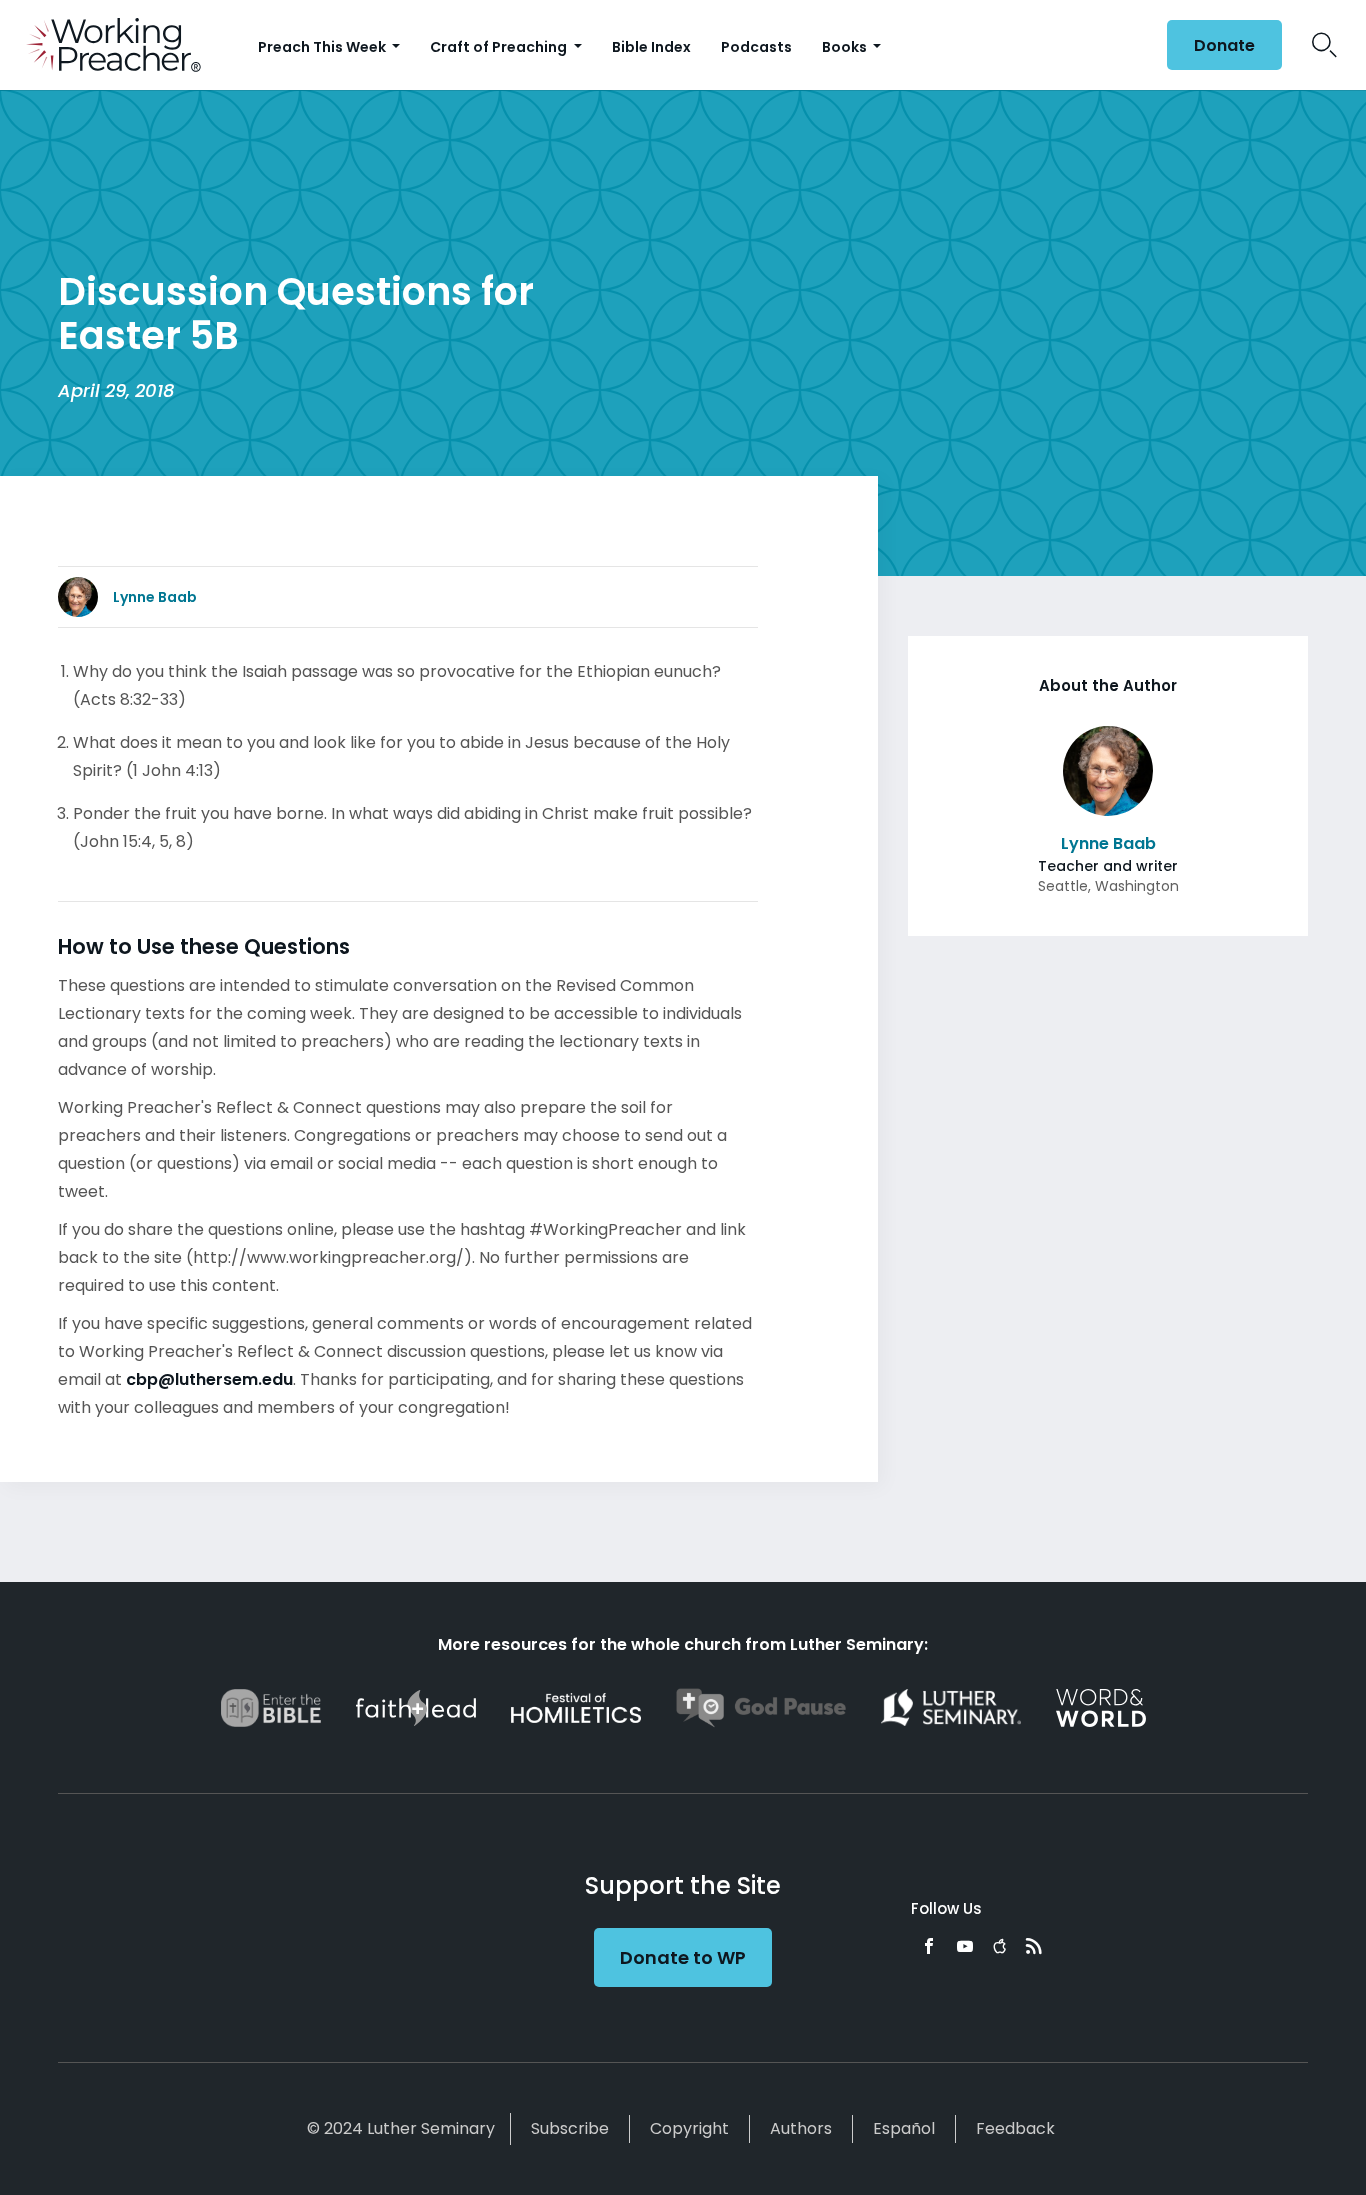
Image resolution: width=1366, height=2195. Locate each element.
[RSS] (1034, 1946)
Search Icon (1324, 45)
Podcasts (756, 47)
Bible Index (651, 47)
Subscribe (570, 2128)
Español (904, 2128)
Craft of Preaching (500, 47)
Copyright (689, 2128)
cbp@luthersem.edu (209, 1379)
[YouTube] (965, 1946)
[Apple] (999, 1946)
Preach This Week (323, 47)
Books (846, 47)
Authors (801, 2128)
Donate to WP (683, 1957)
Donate (1224, 45)
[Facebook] (929, 1946)
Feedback (1015, 2128)
